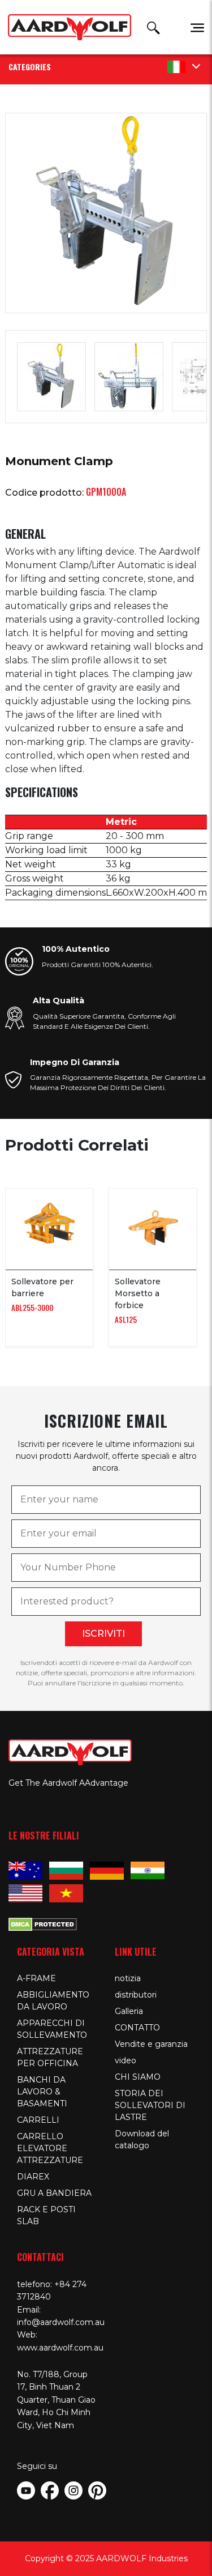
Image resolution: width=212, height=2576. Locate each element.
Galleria (129, 2011)
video (126, 2060)
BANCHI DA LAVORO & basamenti (42, 2092)
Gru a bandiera (54, 2193)
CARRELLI (38, 2120)
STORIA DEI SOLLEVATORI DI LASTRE (150, 2105)
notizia (128, 1978)
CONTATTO (137, 2028)
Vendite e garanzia (151, 2044)
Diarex (33, 2177)
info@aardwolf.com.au (61, 2322)
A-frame (36, 1978)
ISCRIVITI (103, 1634)
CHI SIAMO (138, 2077)
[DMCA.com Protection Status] (43, 1923)
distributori (136, 1995)
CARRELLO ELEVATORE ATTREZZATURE (50, 2148)
